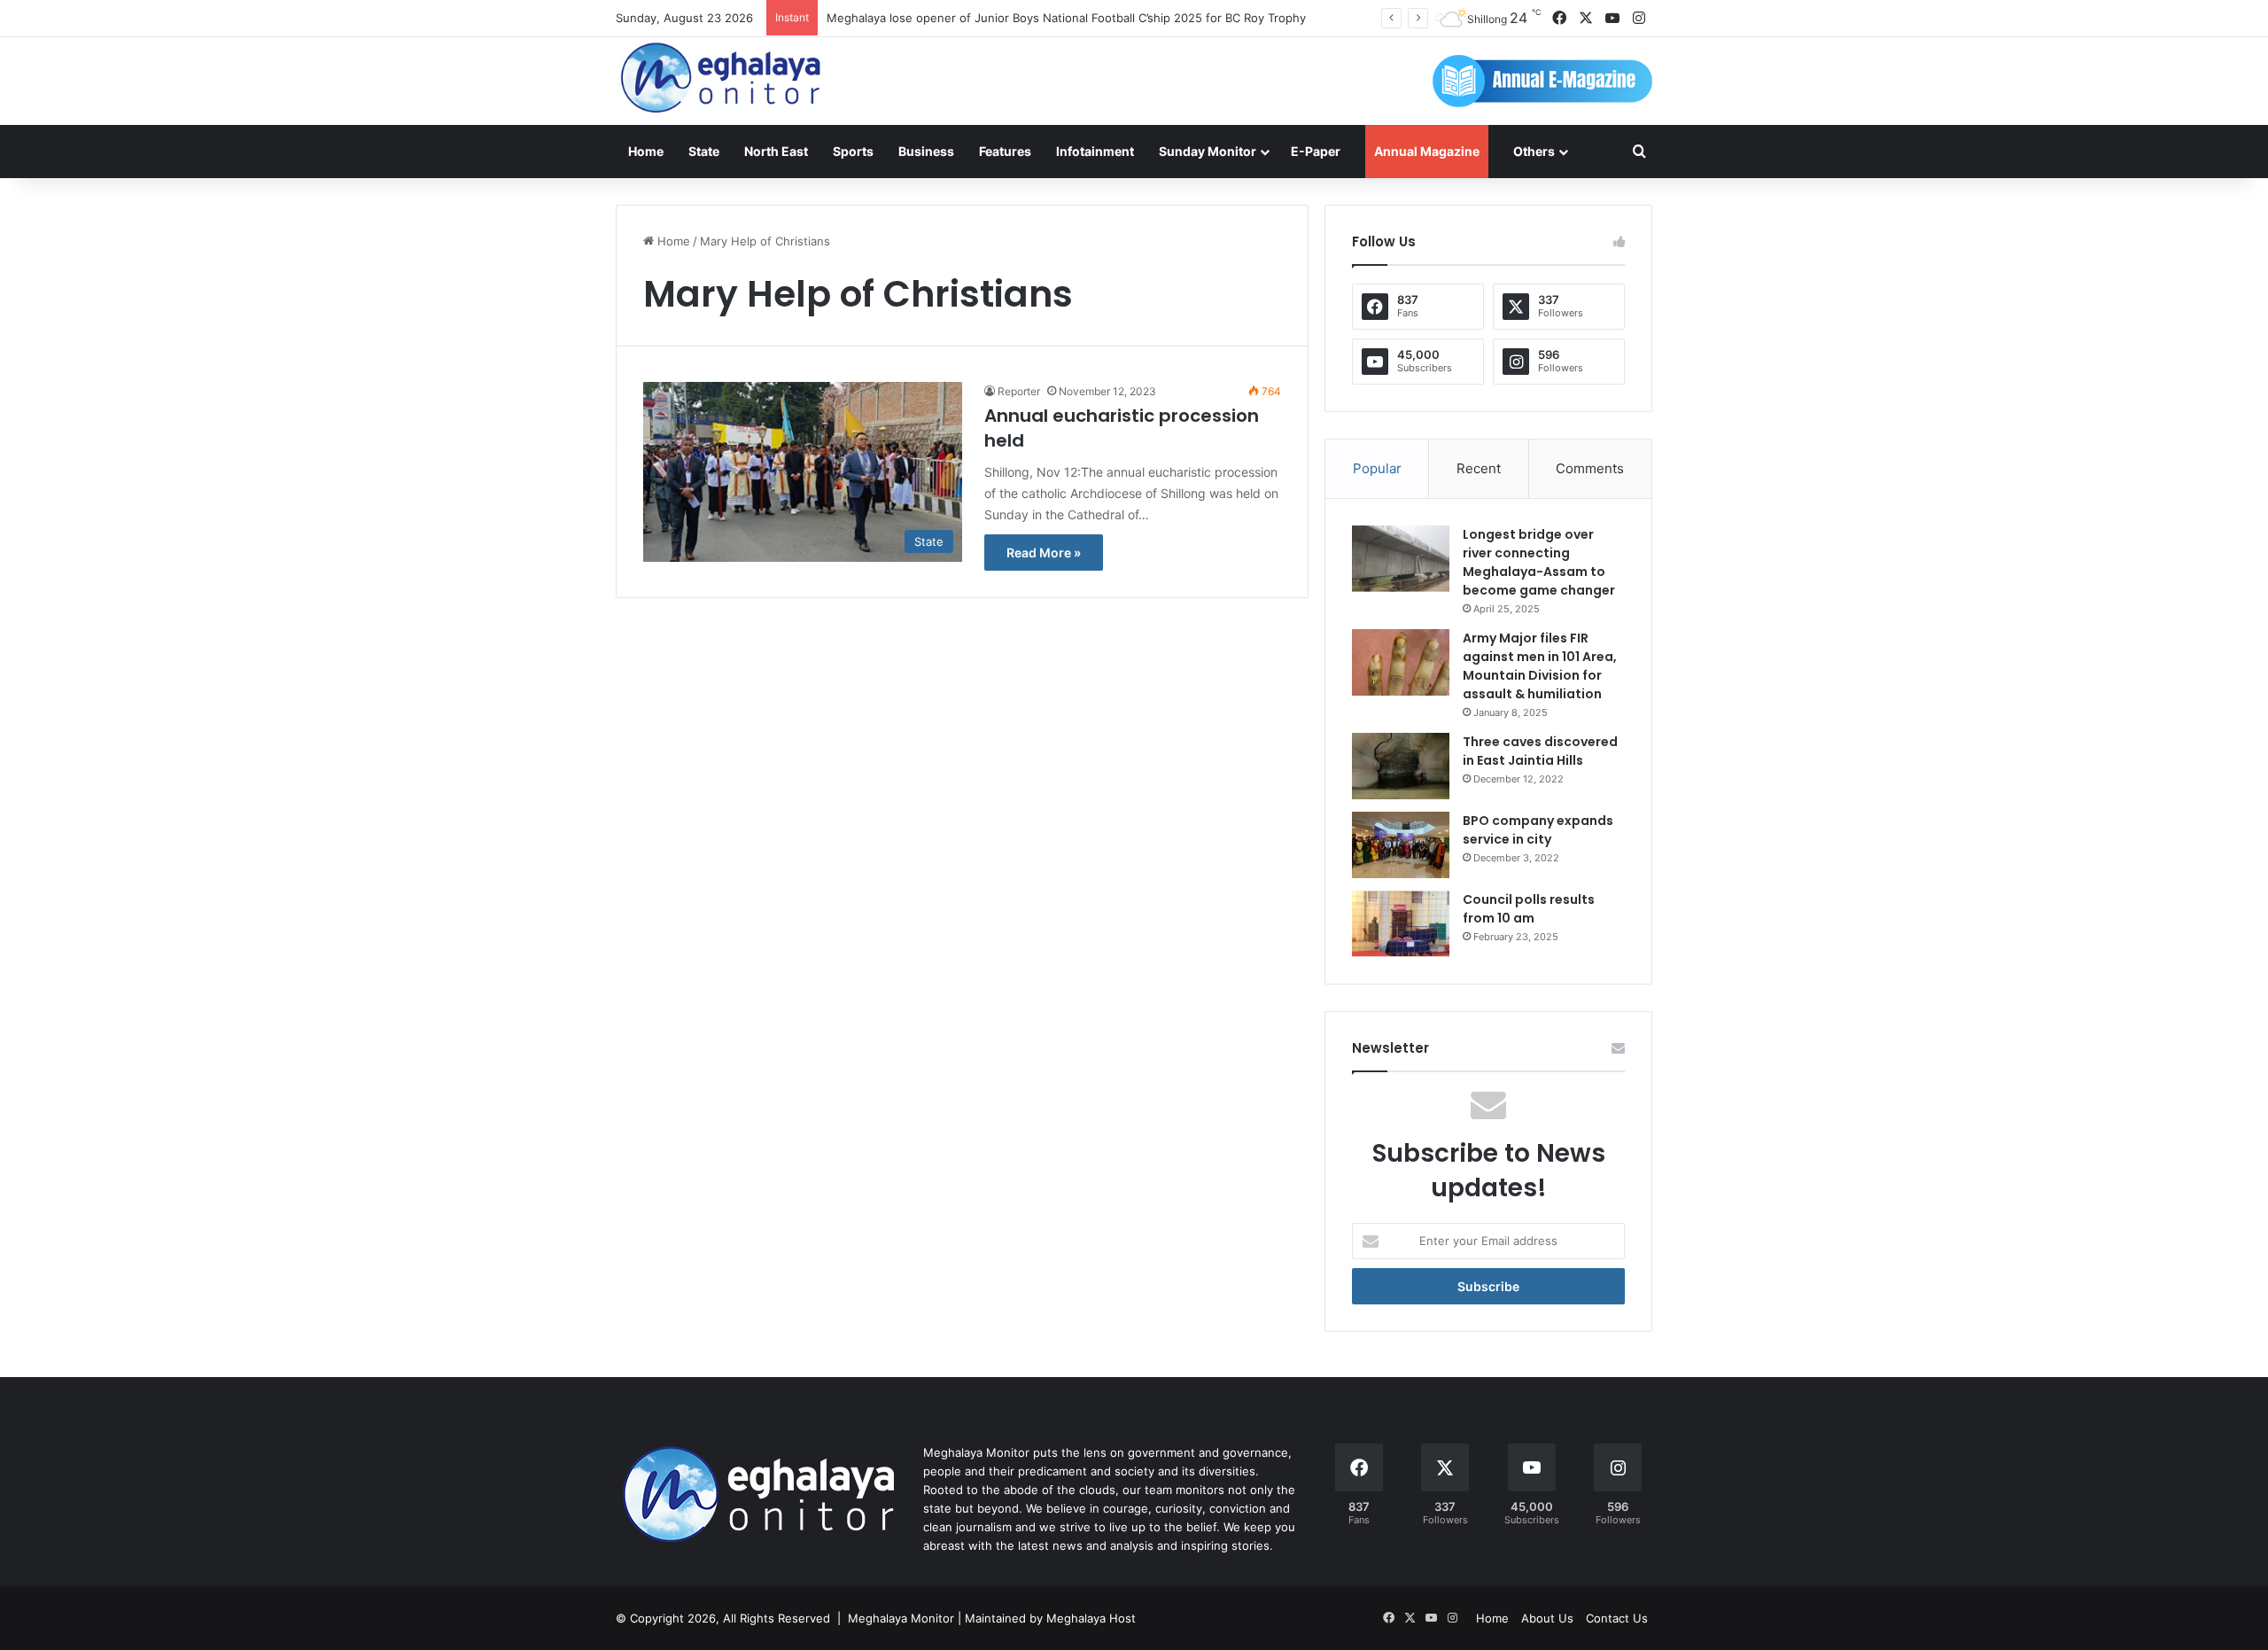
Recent (1479, 468)
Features (1005, 151)
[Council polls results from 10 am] (1401, 924)
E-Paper (1316, 151)
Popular (1377, 468)
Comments (1590, 468)
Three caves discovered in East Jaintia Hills (1540, 751)
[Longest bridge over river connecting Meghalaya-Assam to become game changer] (1401, 559)
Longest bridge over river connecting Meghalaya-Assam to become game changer (1539, 562)
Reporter (1019, 391)
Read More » (1044, 553)
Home (646, 151)
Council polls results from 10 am (1529, 909)
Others (1534, 151)
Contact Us (1617, 1618)
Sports (853, 151)
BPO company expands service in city (1538, 830)
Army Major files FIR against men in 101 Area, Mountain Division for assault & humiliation (1540, 666)
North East (776, 151)
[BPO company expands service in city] (1401, 845)
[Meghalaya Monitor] (722, 78)
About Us (1547, 1618)
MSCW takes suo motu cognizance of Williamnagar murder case (1002, 18)
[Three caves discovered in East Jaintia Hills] (1401, 766)
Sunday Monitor (1208, 151)
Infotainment (1095, 151)
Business (926, 151)
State (704, 151)
